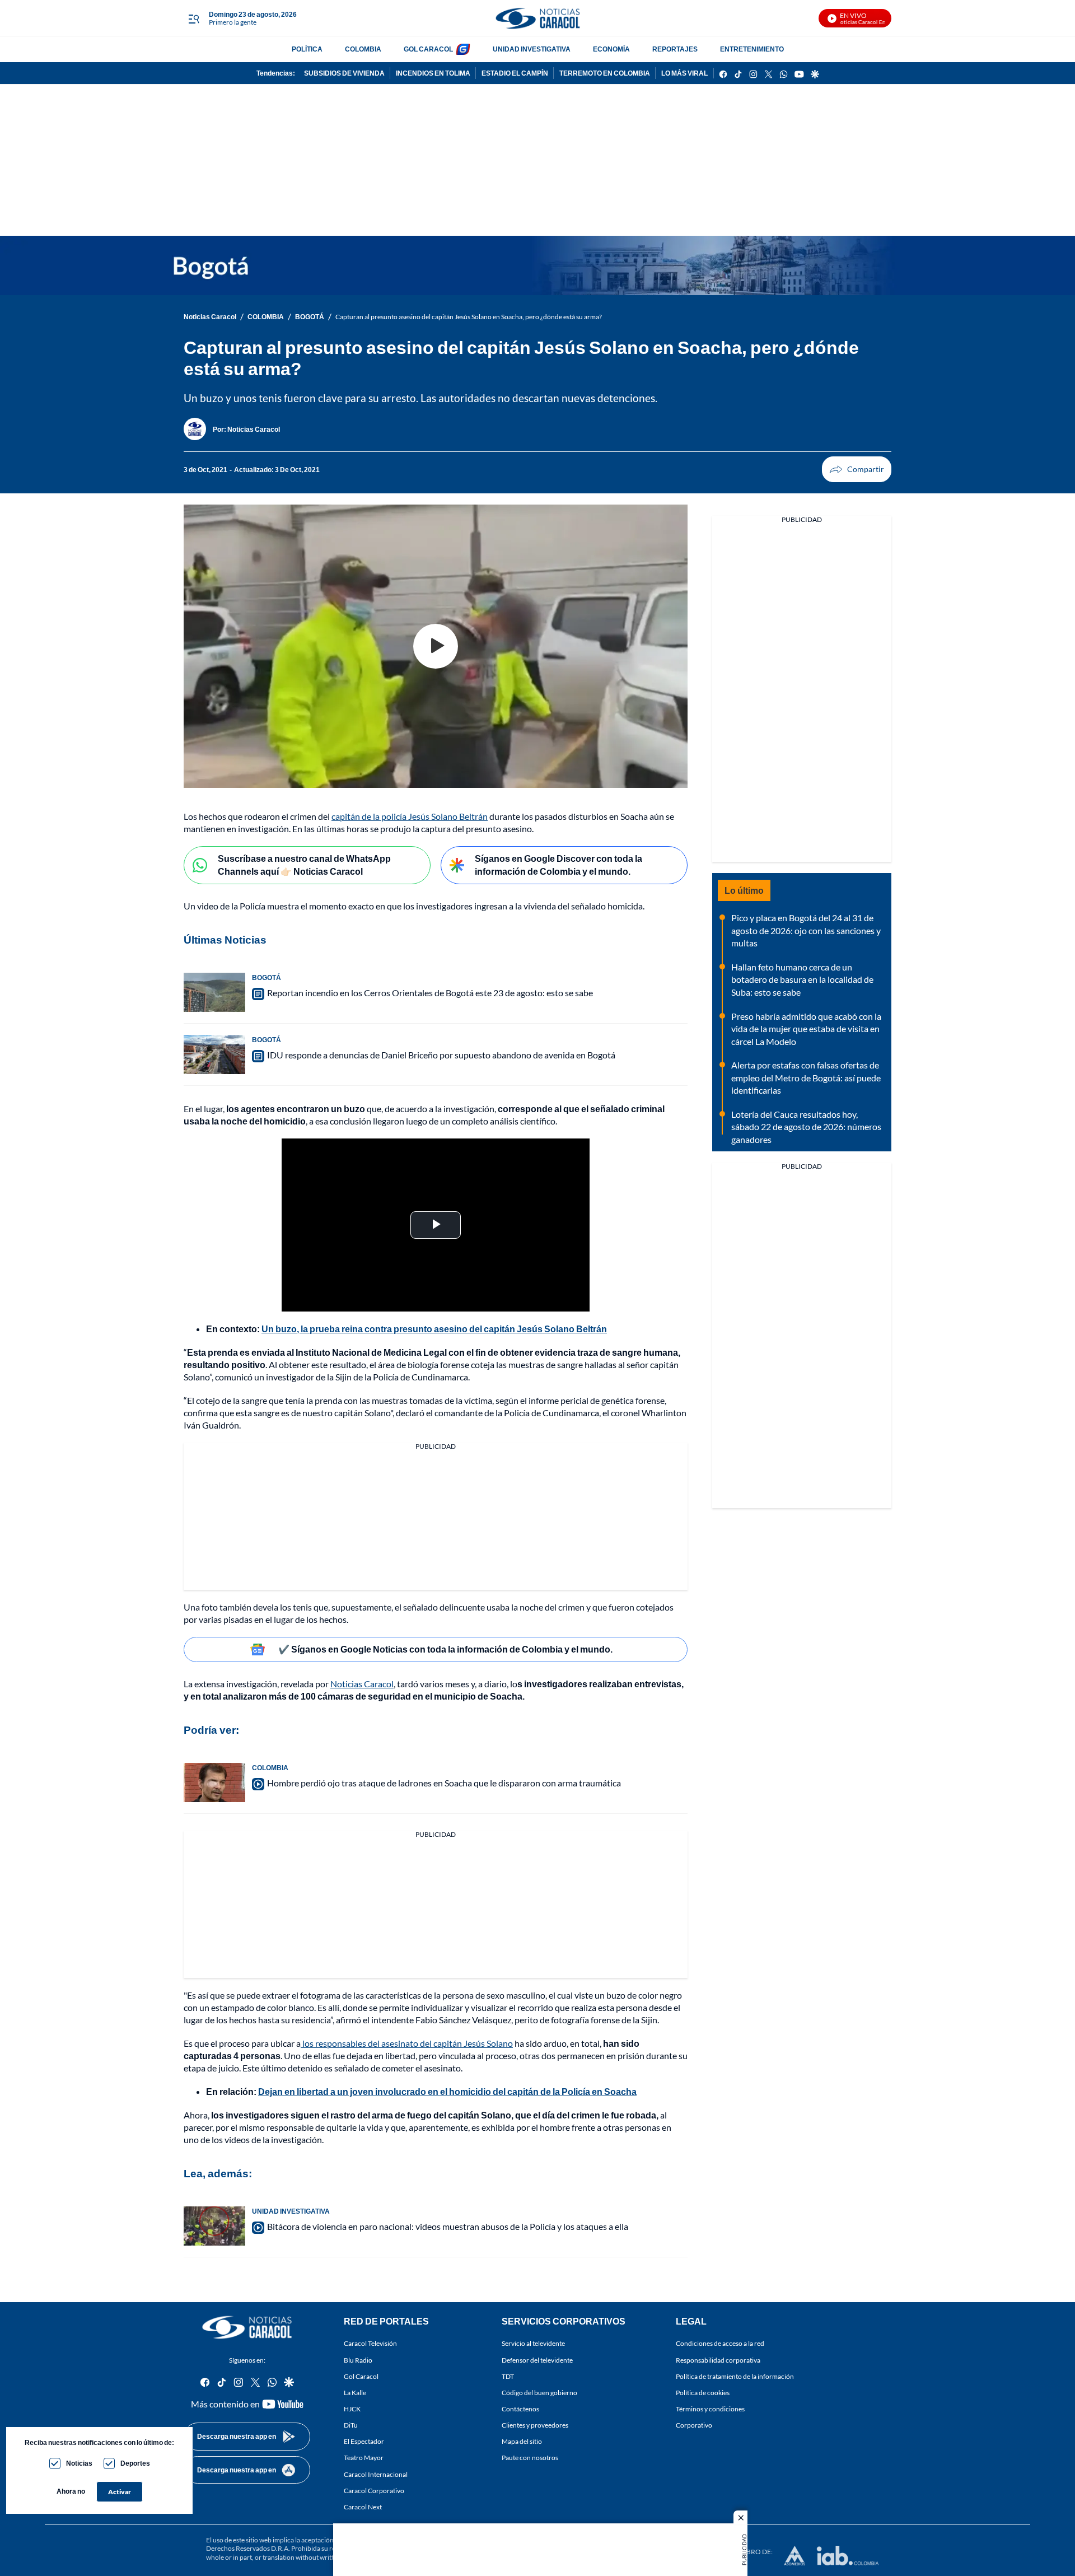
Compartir (857, 469)
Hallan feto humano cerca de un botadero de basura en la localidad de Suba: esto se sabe (802, 979)
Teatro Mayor (364, 2458)
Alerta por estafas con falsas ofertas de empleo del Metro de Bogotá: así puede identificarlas (806, 1077)
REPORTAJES (675, 49)
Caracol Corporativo (374, 2491)
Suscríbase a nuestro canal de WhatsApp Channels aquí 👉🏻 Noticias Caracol (304, 865)
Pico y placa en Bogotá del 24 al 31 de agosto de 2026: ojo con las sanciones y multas (806, 930)
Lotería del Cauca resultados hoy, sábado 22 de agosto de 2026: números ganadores (806, 1127)
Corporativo (694, 2425)
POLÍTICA (307, 49)
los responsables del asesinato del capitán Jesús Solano (407, 2043)
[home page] (537, 18)
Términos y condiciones (710, 2409)
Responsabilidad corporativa (718, 2360)
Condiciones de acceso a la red (720, 2344)
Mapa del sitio (522, 2441)
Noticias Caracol (210, 317)
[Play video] (436, 646)
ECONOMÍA (611, 49)
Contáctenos (520, 2409)
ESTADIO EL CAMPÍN (515, 73)
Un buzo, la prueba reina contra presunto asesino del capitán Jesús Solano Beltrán (434, 1329)
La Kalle (355, 2393)
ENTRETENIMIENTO (752, 49)
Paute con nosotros (530, 2458)
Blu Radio (358, 2360)
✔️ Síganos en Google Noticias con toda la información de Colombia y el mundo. (445, 1649)
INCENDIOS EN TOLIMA (433, 73)
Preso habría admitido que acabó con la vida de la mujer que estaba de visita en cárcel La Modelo (806, 1029)
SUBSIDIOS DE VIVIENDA (344, 73)
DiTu (351, 2425)
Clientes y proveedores (535, 2425)
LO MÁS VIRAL (684, 73)
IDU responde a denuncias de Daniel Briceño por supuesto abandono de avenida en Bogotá (441, 1055)
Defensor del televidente (537, 2360)
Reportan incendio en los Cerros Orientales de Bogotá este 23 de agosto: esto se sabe (430, 993)
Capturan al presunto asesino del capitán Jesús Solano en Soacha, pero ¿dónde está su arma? (469, 317)
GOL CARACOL (428, 49)
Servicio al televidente (533, 2344)
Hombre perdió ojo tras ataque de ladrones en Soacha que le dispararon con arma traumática (444, 1783)
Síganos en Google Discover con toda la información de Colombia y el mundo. (558, 865)
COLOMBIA (363, 49)
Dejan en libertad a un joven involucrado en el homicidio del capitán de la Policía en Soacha (447, 2091)
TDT (508, 2376)
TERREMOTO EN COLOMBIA (605, 73)
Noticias (79, 2463)
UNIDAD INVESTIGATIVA (532, 49)
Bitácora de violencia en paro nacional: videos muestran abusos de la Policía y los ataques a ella (448, 2226)
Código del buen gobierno (539, 2393)
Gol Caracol (361, 2376)
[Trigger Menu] (193, 18)
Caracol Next (363, 2507)
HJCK (352, 2409)
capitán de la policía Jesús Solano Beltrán (410, 816)
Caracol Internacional (376, 2474)
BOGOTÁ (310, 317)
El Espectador (364, 2441)
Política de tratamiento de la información (735, 2376)
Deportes (135, 2463)
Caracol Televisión (370, 2344)
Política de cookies (703, 2393)
